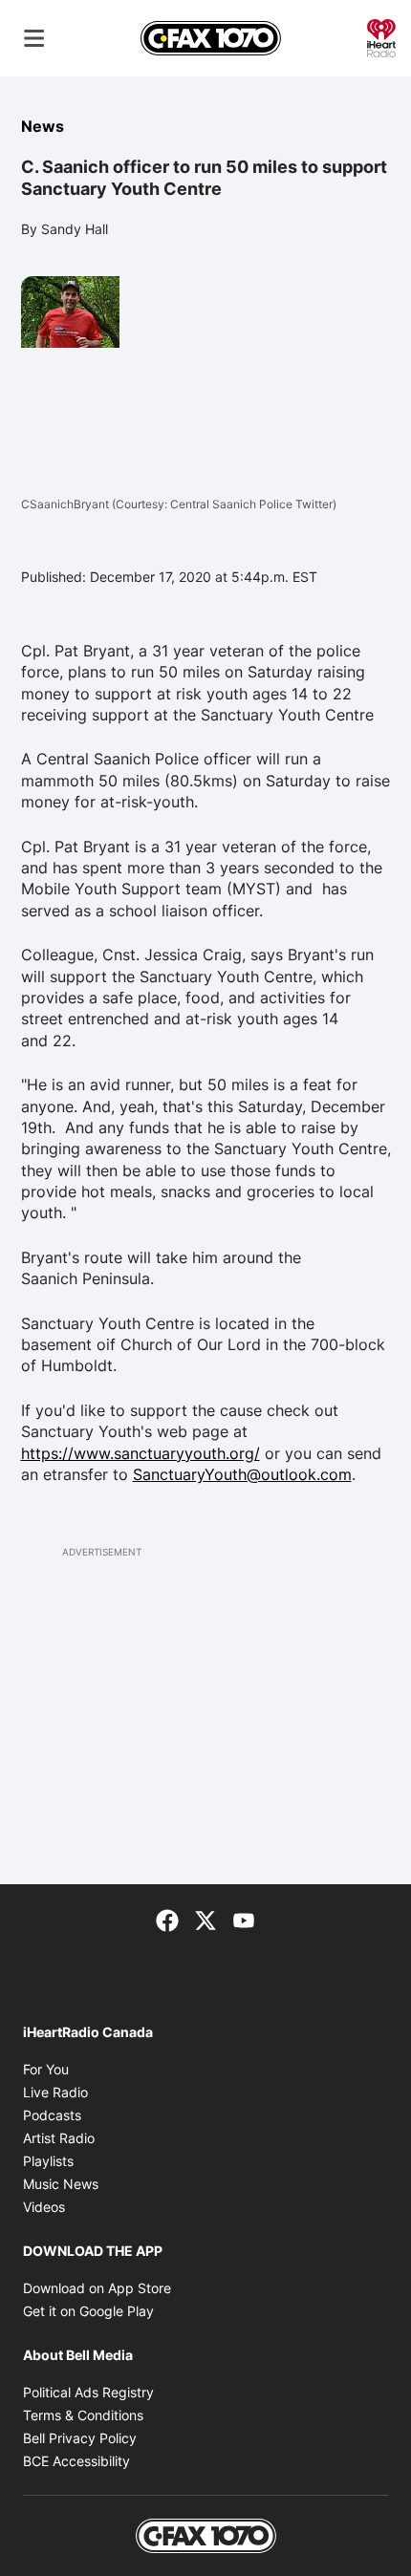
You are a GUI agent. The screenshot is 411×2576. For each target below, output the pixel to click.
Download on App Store (97, 2288)
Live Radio (55, 2092)
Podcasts (52, 2115)
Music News (61, 2184)
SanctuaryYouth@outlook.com (242, 1474)
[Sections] (34, 38)
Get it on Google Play (88, 2311)
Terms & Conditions (83, 2415)
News (43, 126)
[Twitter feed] (205, 1919)
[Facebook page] (167, 1919)
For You (46, 2069)
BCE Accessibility (76, 2461)
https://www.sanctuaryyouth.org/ (141, 1453)
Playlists (48, 2161)
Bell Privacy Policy (80, 2438)
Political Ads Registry (88, 2392)
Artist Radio (59, 2138)
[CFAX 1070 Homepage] (211, 38)
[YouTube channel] (244, 1919)
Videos (44, 2207)
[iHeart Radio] (381, 36)
